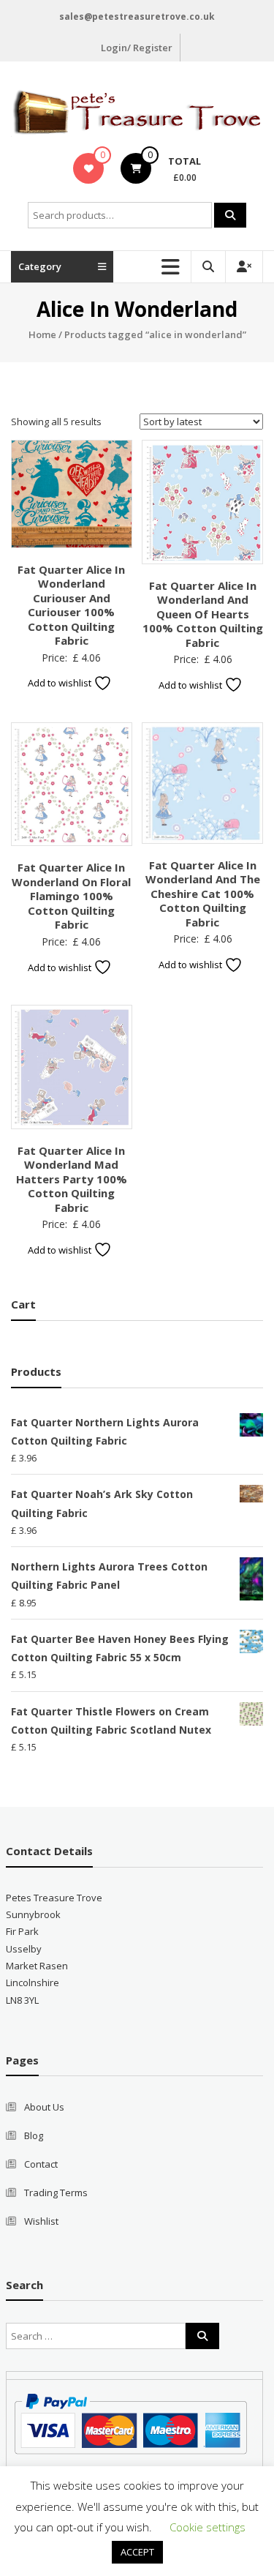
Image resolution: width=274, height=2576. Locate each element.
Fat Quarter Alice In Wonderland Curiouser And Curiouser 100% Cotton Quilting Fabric (71, 605)
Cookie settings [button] (208, 2527)
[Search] (230, 215)
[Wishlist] (89, 168)
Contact (41, 2164)
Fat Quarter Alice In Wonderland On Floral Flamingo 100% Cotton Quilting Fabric (71, 896)
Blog (34, 2135)
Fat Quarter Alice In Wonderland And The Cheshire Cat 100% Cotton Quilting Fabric (203, 894)
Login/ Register (137, 48)
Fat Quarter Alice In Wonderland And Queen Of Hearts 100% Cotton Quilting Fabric (203, 614)
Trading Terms (56, 2193)
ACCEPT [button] (137, 2552)
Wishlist (41, 2221)
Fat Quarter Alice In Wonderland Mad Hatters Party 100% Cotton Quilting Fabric (72, 1179)
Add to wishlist (61, 683)
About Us (44, 2107)
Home (42, 334)
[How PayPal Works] (130, 2422)
